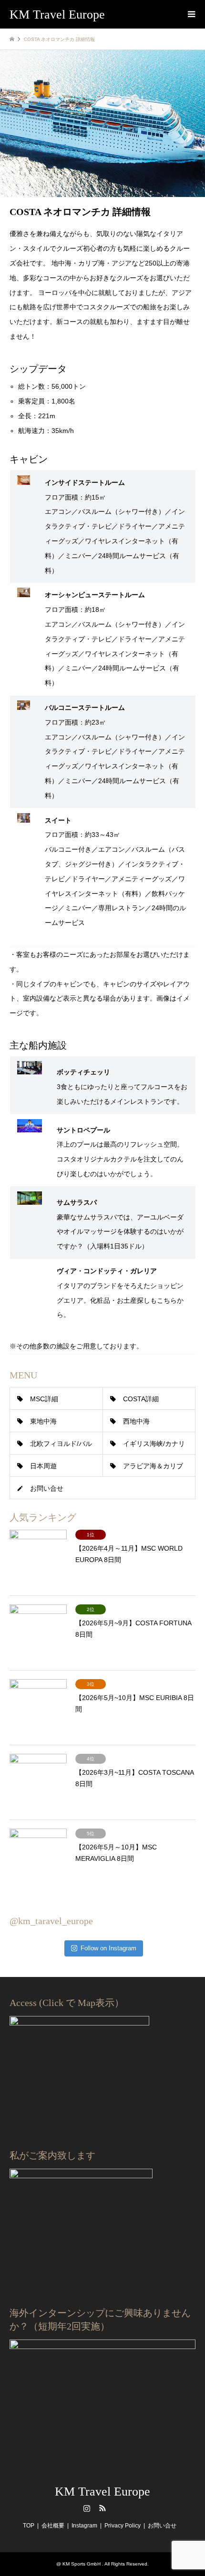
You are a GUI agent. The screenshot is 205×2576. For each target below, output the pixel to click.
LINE (118, 2508)
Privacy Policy (123, 2526)
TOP (29, 2526)
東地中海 (43, 1421)
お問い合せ (47, 1488)
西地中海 (136, 1421)
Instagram (87, 2508)
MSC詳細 (44, 1399)
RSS (102, 2508)
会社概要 (53, 2526)
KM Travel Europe (102, 2492)
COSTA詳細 (141, 1399)
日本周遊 (43, 1466)
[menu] (191, 14)
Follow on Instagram (108, 1948)
